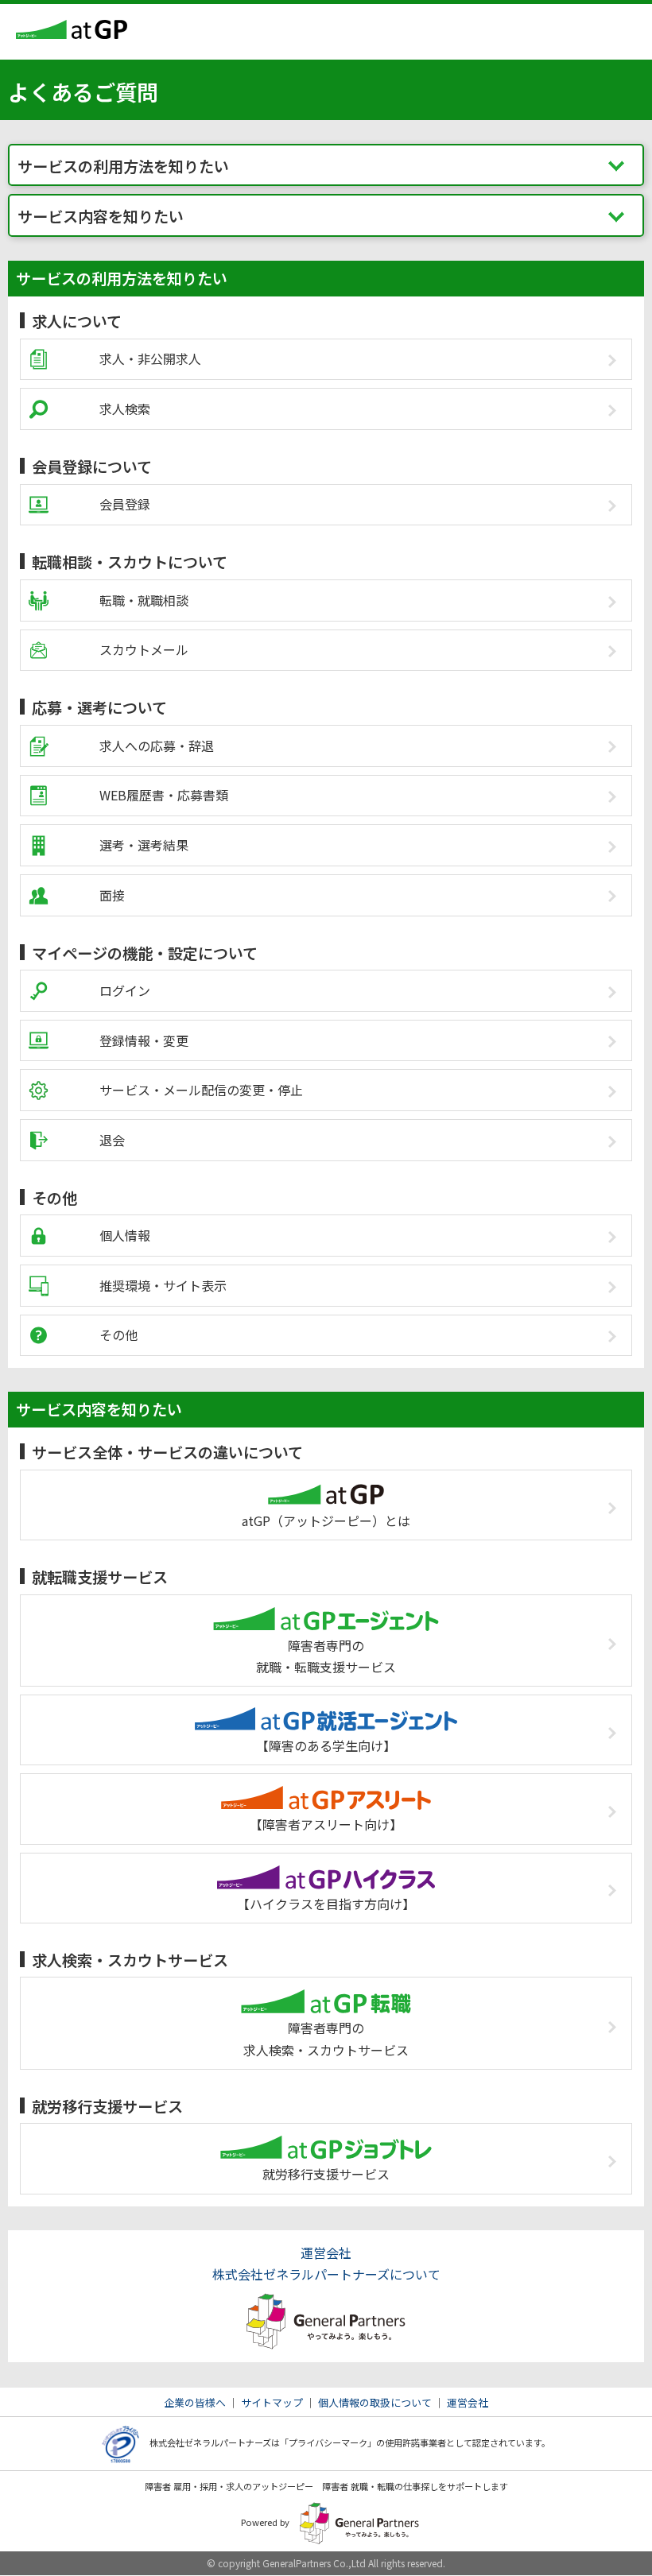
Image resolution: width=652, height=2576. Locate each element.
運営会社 (468, 2402)
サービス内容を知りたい (101, 216)
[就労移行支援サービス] (326, 2133)
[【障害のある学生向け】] (326, 1705)
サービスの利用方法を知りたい (123, 166)
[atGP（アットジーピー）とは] (326, 1480)
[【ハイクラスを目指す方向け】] (326, 1863)
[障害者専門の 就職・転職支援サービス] (326, 1605)
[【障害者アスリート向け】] (326, 1784)
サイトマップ (272, 2402)
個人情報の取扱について (375, 2402)
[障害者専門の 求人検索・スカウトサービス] (326, 1987)
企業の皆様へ (195, 2402)
